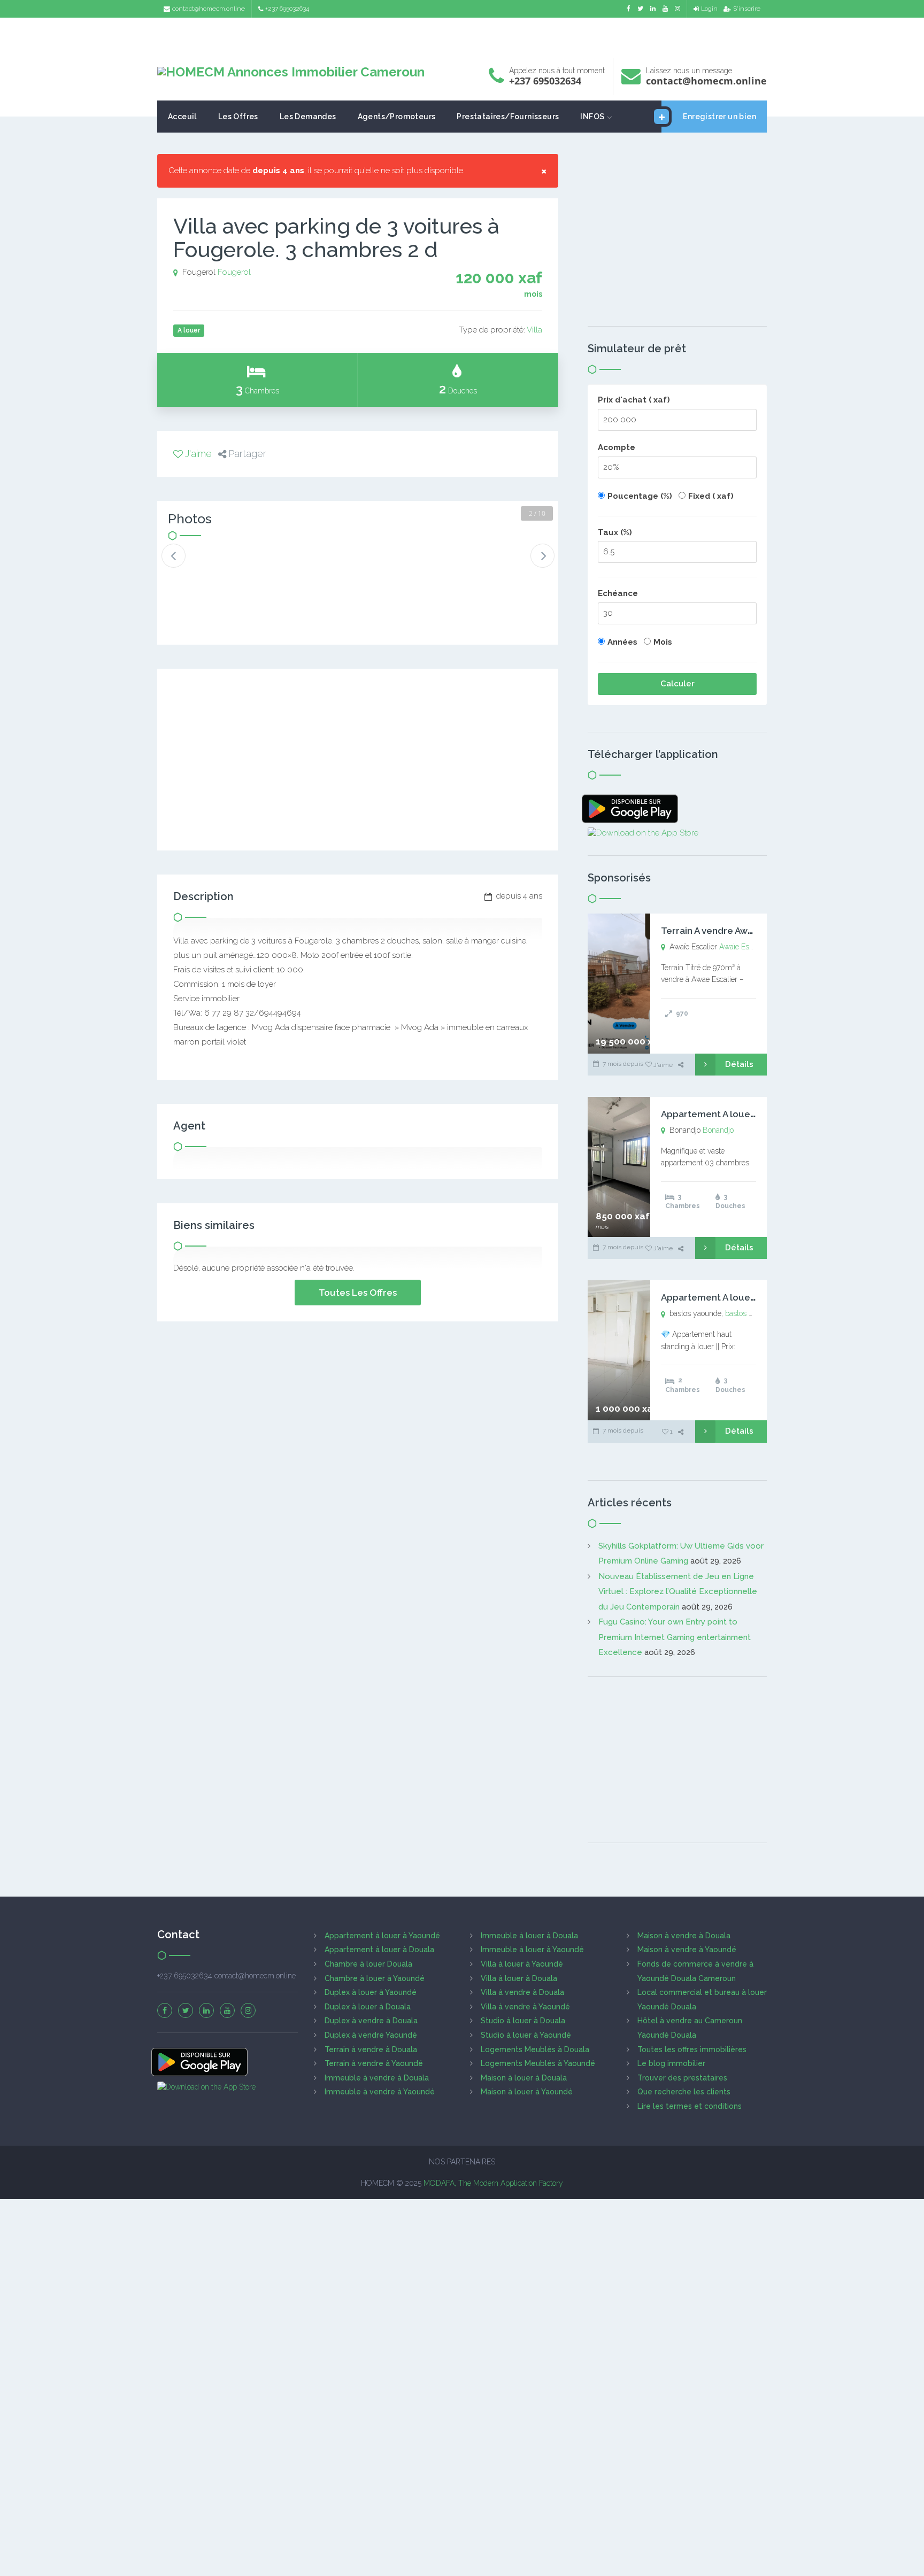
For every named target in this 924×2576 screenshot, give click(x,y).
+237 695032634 (287, 9)
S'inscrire (747, 9)
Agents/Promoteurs (397, 117)
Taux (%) (615, 532)
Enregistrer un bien (719, 117)
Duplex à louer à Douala (368, 2007)
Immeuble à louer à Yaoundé (532, 1950)
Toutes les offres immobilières (692, 2049)
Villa (534, 330)
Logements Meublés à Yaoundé (538, 2063)
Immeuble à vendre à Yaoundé (380, 2092)
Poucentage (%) (640, 496)
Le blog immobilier (671, 2063)
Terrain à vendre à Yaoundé (374, 2063)
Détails (739, 1064)
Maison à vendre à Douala (684, 1936)
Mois (663, 642)
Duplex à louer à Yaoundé (371, 1992)
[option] (204, 564)
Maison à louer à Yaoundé (527, 2092)
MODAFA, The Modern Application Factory (493, 2183)
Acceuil (182, 117)
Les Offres (238, 117)
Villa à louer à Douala (519, 1978)
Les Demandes (308, 117)
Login (709, 9)
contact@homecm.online (209, 9)
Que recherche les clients (684, 2092)
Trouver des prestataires (682, 2078)
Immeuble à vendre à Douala (377, 2078)
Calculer (677, 684)
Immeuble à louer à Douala (529, 1936)
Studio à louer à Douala (523, 2021)
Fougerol (234, 272)
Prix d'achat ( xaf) (634, 400)
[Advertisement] (462, 35)
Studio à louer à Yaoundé (526, 2035)
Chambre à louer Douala (368, 1964)
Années (622, 642)
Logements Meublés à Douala (535, 2049)
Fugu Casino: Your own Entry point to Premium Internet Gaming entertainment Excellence (675, 1637)
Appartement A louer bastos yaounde (744, 1297)
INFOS (592, 117)
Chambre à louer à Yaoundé (375, 1978)
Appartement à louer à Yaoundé (382, 1936)
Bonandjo (718, 1130)
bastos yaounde (751, 1313)
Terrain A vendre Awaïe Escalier (730, 931)
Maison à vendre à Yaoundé (687, 1950)
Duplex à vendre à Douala (371, 2021)
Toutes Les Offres (358, 1293)
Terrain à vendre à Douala (371, 2049)
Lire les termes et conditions (690, 2106)
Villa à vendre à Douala (522, 1992)
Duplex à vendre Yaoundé (371, 2035)
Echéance (618, 593)
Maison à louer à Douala (524, 2078)
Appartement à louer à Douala (379, 1950)
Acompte (617, 447)
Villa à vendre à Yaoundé (525, 2007)
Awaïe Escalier (743, 947)
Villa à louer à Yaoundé (522, 1964)
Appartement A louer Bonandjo (730, 1114)
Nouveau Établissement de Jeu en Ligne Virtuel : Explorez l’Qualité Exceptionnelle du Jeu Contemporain (678, 1592)
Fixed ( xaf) (711, 496)
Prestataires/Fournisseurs (508, 117)
